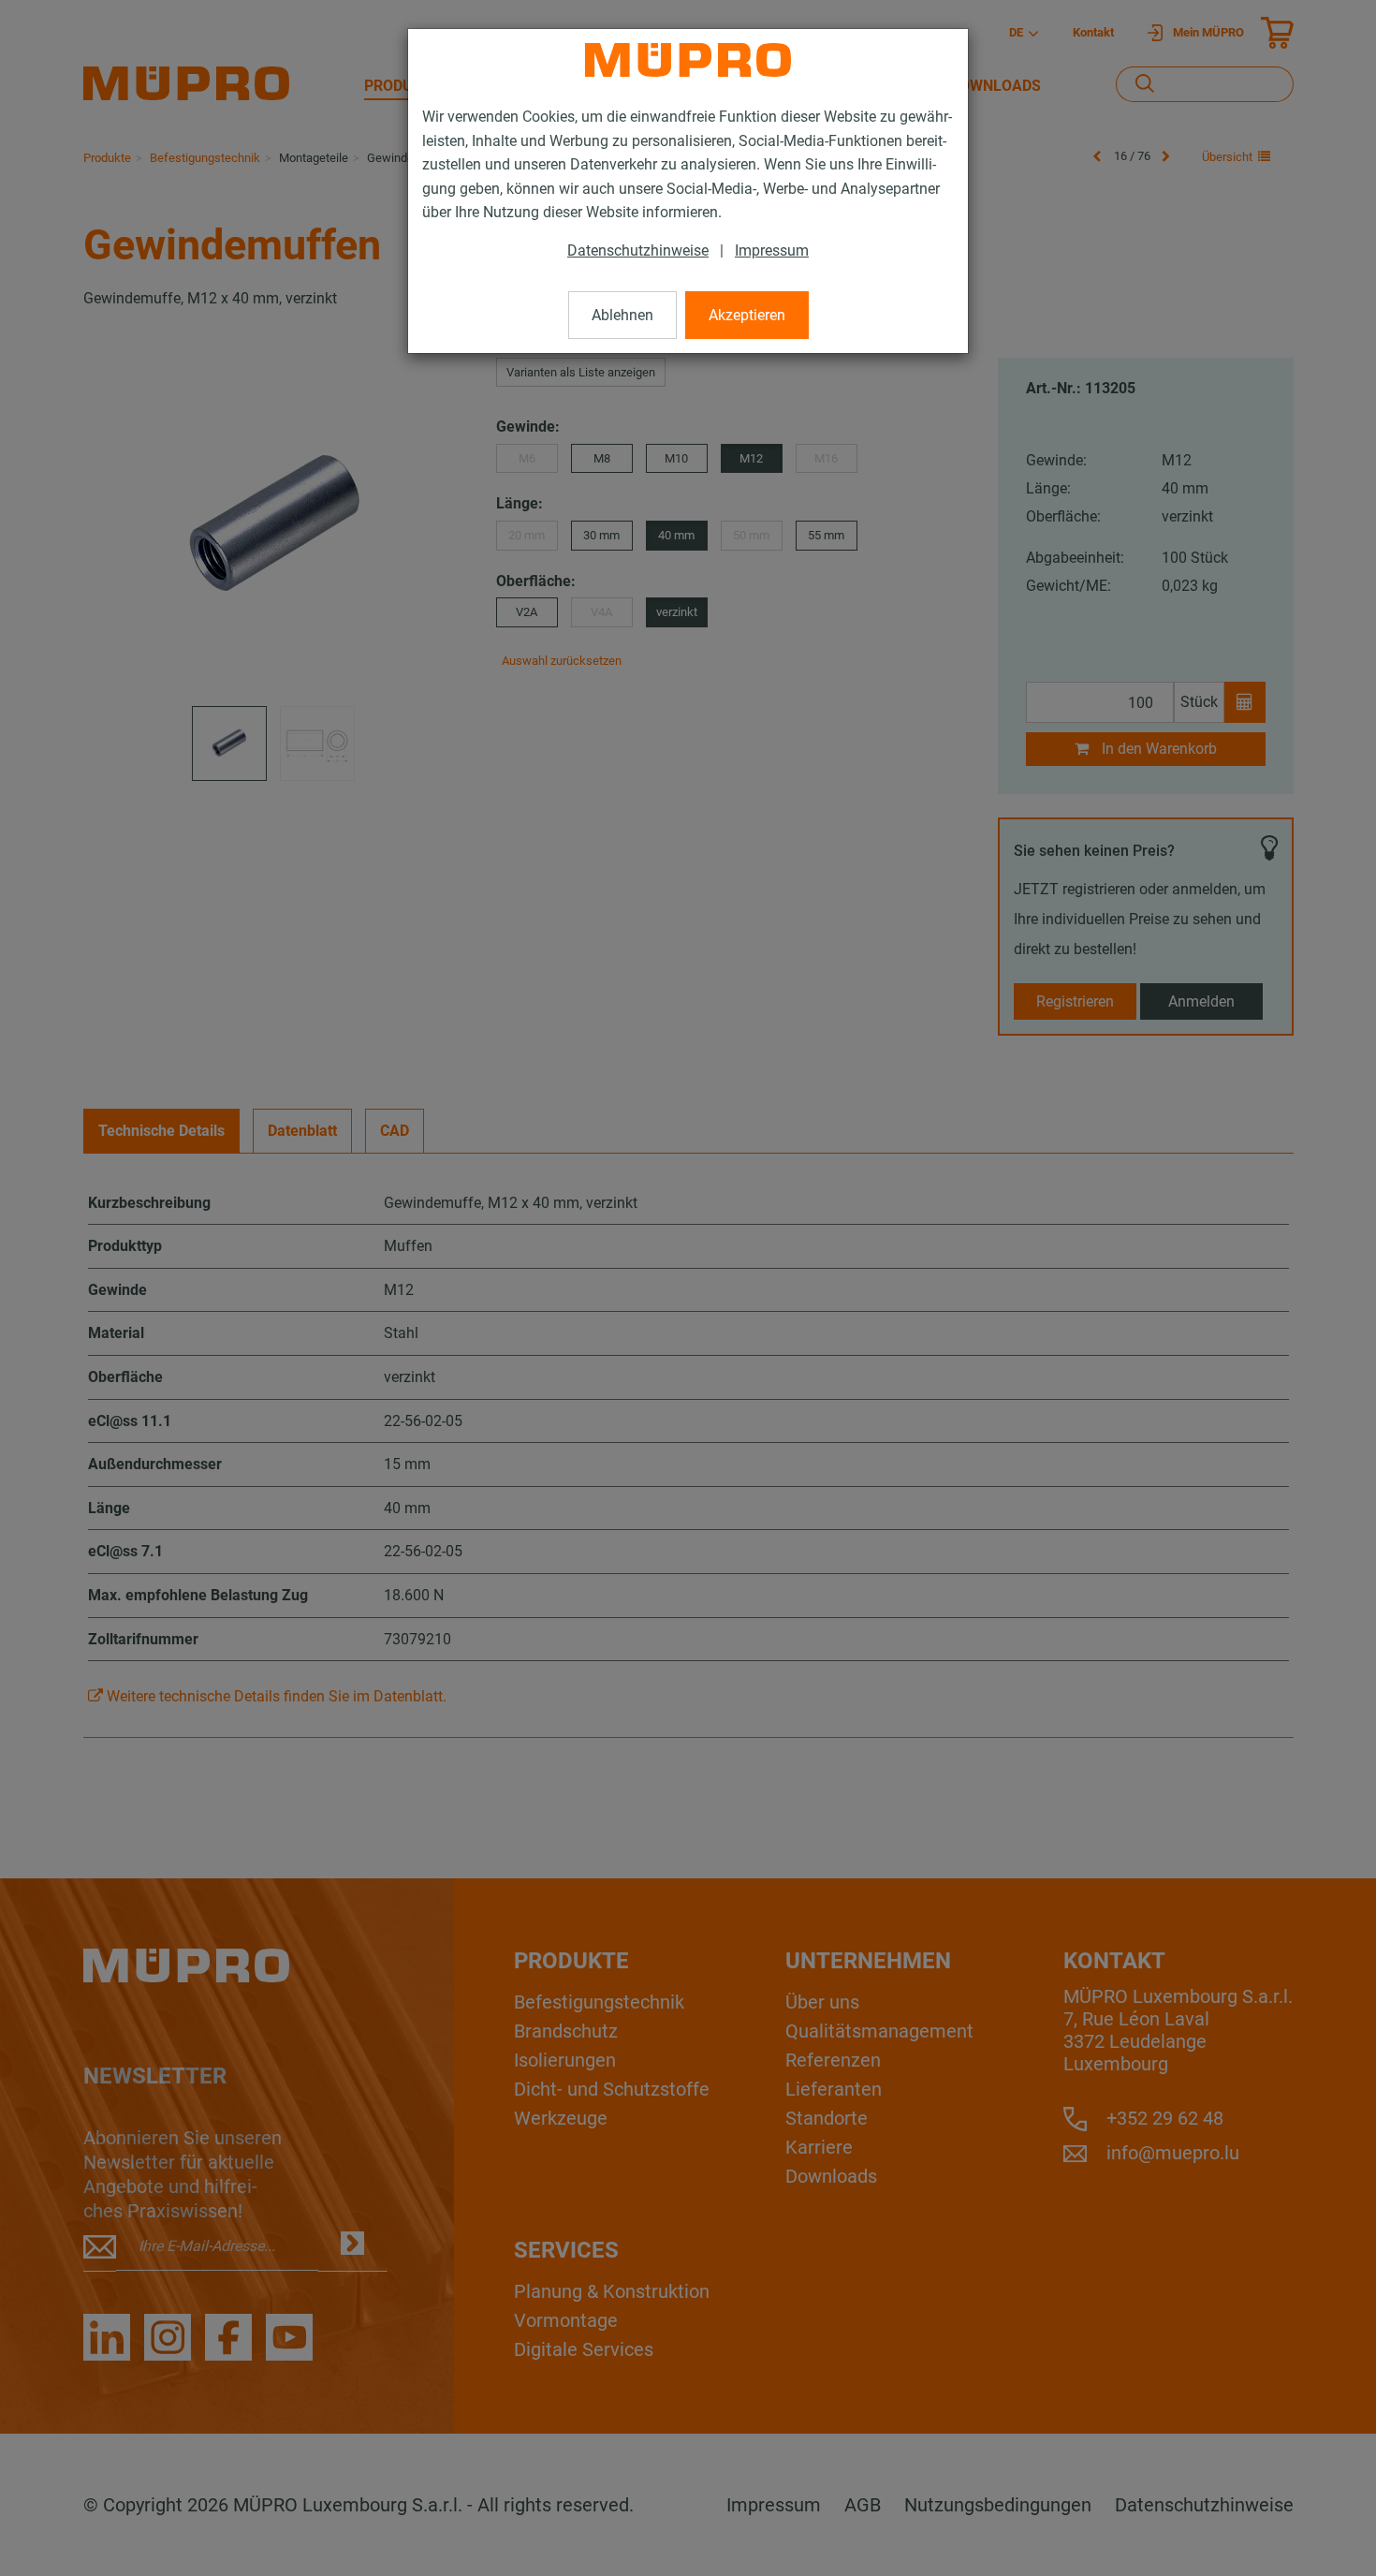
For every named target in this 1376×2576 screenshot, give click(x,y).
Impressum (772, 250)
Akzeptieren (747, 315)
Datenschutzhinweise (638, 250)
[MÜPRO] (688, 60)
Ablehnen (622, 315)
